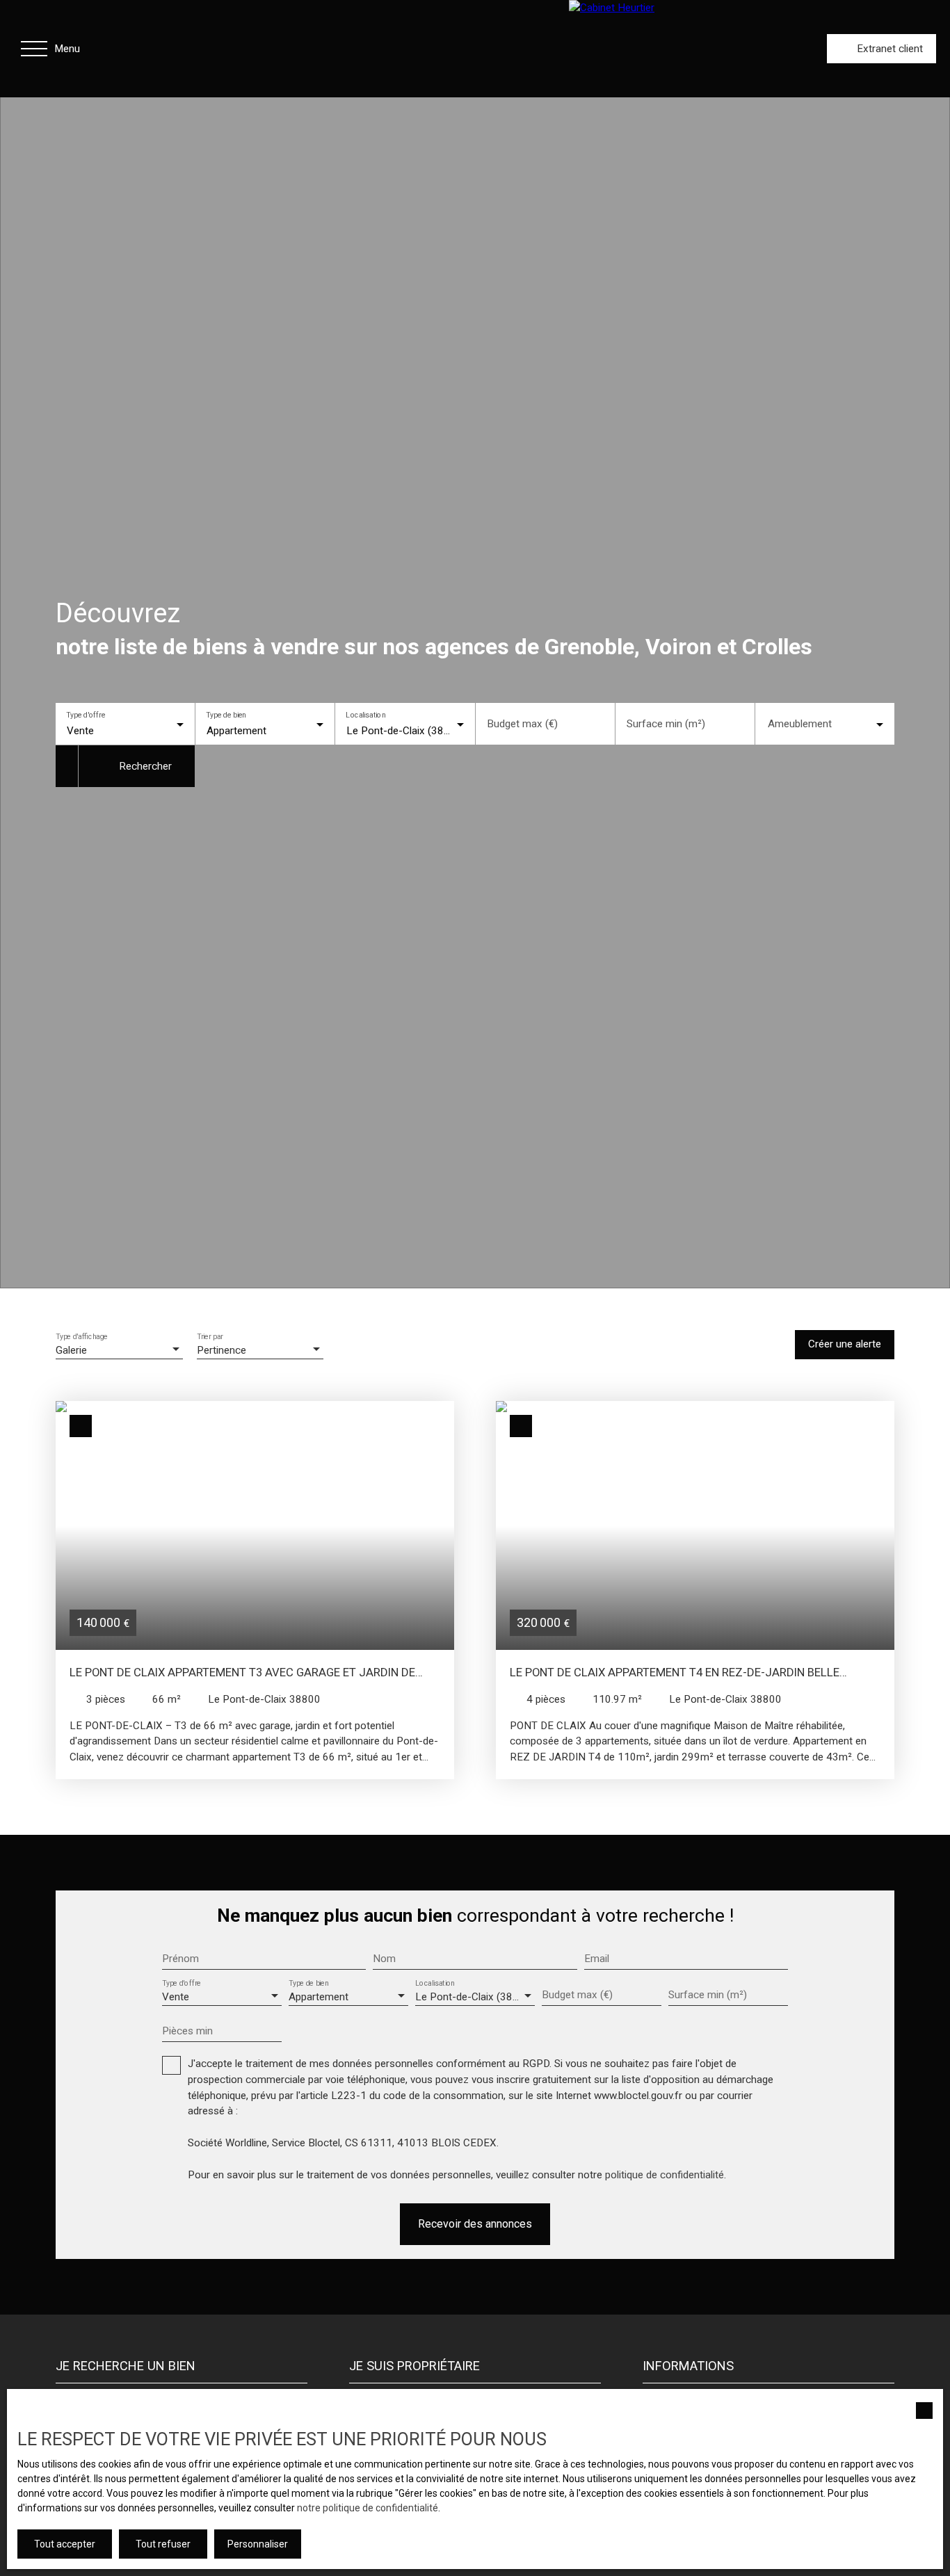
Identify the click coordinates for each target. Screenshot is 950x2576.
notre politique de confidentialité (368, 2508)
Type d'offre (86, 715)
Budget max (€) (522, 724)
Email (597, 1959)
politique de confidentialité (665, 2175)
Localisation (366, 715)
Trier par (210, 1336)
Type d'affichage (82, 1336)
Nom (384, 1959)
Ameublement (800, 724)
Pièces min (187, 2031)
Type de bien (226, 715)
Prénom (180, 1959)
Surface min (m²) (666, 724)
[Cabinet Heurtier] (680, 49)
